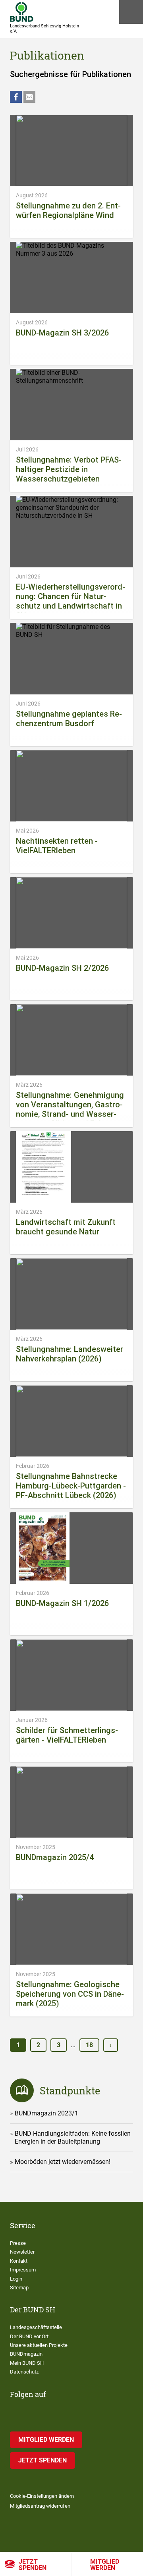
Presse (18, 2243)
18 (89, 2045)
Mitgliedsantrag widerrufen (40, 2506)
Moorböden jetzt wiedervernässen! (63, 2162)
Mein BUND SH (27, 2363)
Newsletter (22, 2252)
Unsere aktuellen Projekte (39, 2345)
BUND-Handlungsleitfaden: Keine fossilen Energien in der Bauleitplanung (73, 2137)
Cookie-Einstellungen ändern (42, 2496)
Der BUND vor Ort (29, 2336)
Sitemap (19, 2288)
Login (16, 2279)
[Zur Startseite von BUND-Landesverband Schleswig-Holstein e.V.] (22, 12)
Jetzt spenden (33, 2565)
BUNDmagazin (26, 2354)
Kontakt (19, 2261)
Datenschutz (24, 2372)
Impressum (23, 2270)
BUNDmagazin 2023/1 (46, 2113)
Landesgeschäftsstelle (36, 2327)
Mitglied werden (105, 2565)
